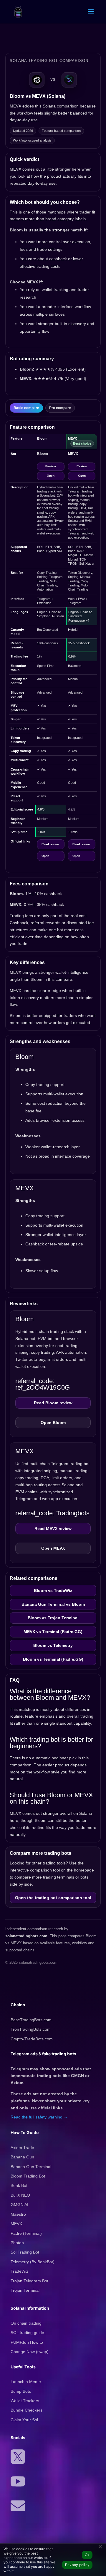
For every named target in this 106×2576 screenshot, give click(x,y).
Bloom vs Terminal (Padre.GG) (53, 1659)
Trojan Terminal (25, 2290)
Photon (17, 2243)
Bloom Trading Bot (28, 2176)
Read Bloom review (53, 1403)
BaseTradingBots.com (31, 2020)
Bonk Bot (19, 2185)
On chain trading (26, 2323)
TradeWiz (19, 2271)
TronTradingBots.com (31, 2029)
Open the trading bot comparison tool (53, 1898)
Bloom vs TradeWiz (53, 1590)
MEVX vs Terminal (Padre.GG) (53, 1632)
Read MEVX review (53, 1529)
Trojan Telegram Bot (29, 2281)
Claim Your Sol (24, 2420)
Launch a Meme (26, 2382)
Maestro (18, 2214)
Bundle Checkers (26, 2410)
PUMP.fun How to (27, 2342)
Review (51, 466)
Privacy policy (77, 2565)
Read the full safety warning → (39, 2117)
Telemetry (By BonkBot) (33, 2262)
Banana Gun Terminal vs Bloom (53, 1604)
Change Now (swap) (30, 2352)
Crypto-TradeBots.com (32, 2039)
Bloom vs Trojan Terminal (53, 1618)
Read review (50, 844)
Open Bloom (53, 1422)
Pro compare (60, 408)
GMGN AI (19, 2205)
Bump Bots (21, 2391)
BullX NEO (20, 2195)
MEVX (16, 2224)
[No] (100, 2546)
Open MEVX (53, 1548)
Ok (87, 2555)
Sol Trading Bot (25, 2252)
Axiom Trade (22, 2148)
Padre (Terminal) (26, 2233)
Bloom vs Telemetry (53, 1645)
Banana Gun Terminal (31, 2167)
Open (51, 476)
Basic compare (26, 408)
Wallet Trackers (25, 2401)
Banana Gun (22, 2157)
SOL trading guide (27, 2333)
